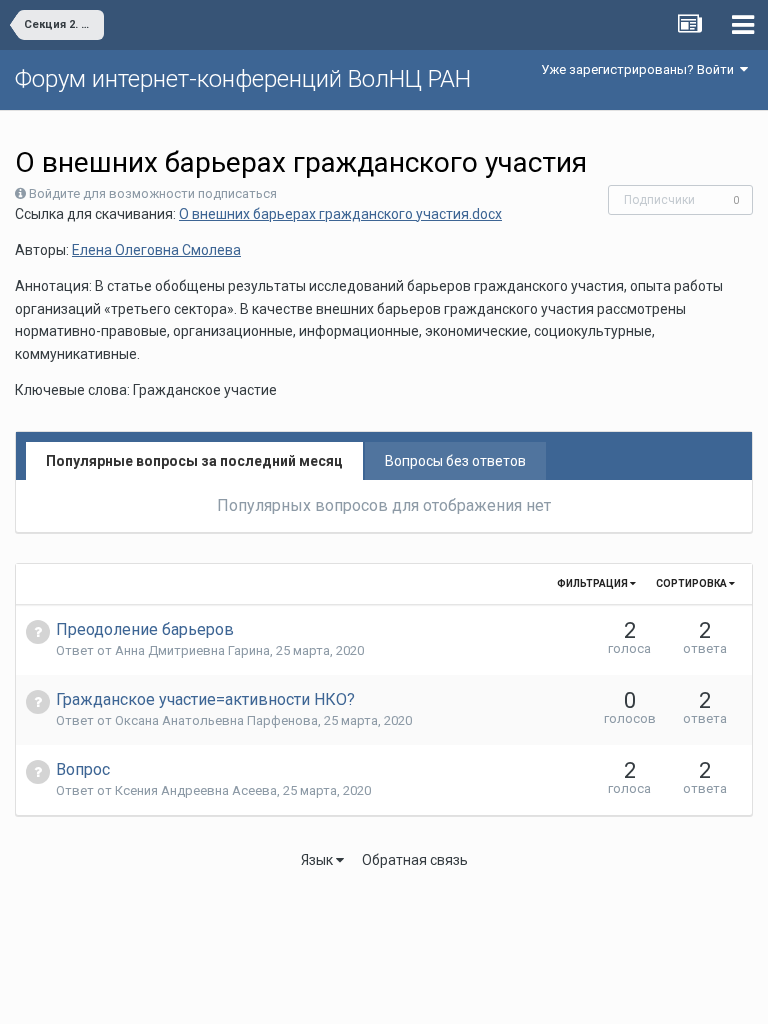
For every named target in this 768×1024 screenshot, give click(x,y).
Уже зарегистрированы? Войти (640, 69)
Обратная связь (415, 860)
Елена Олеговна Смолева (156, 250)
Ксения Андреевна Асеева (196, 790)
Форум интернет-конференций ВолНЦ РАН (243, 79)
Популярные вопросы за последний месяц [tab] (194, 461)
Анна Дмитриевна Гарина (192, 650)
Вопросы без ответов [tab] (455, 461)
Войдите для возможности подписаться (153, 193)
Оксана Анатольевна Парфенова (216, 720)
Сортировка (692, 583)
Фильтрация (593, 583)
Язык (318, 860)
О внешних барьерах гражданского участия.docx (340, 214)
